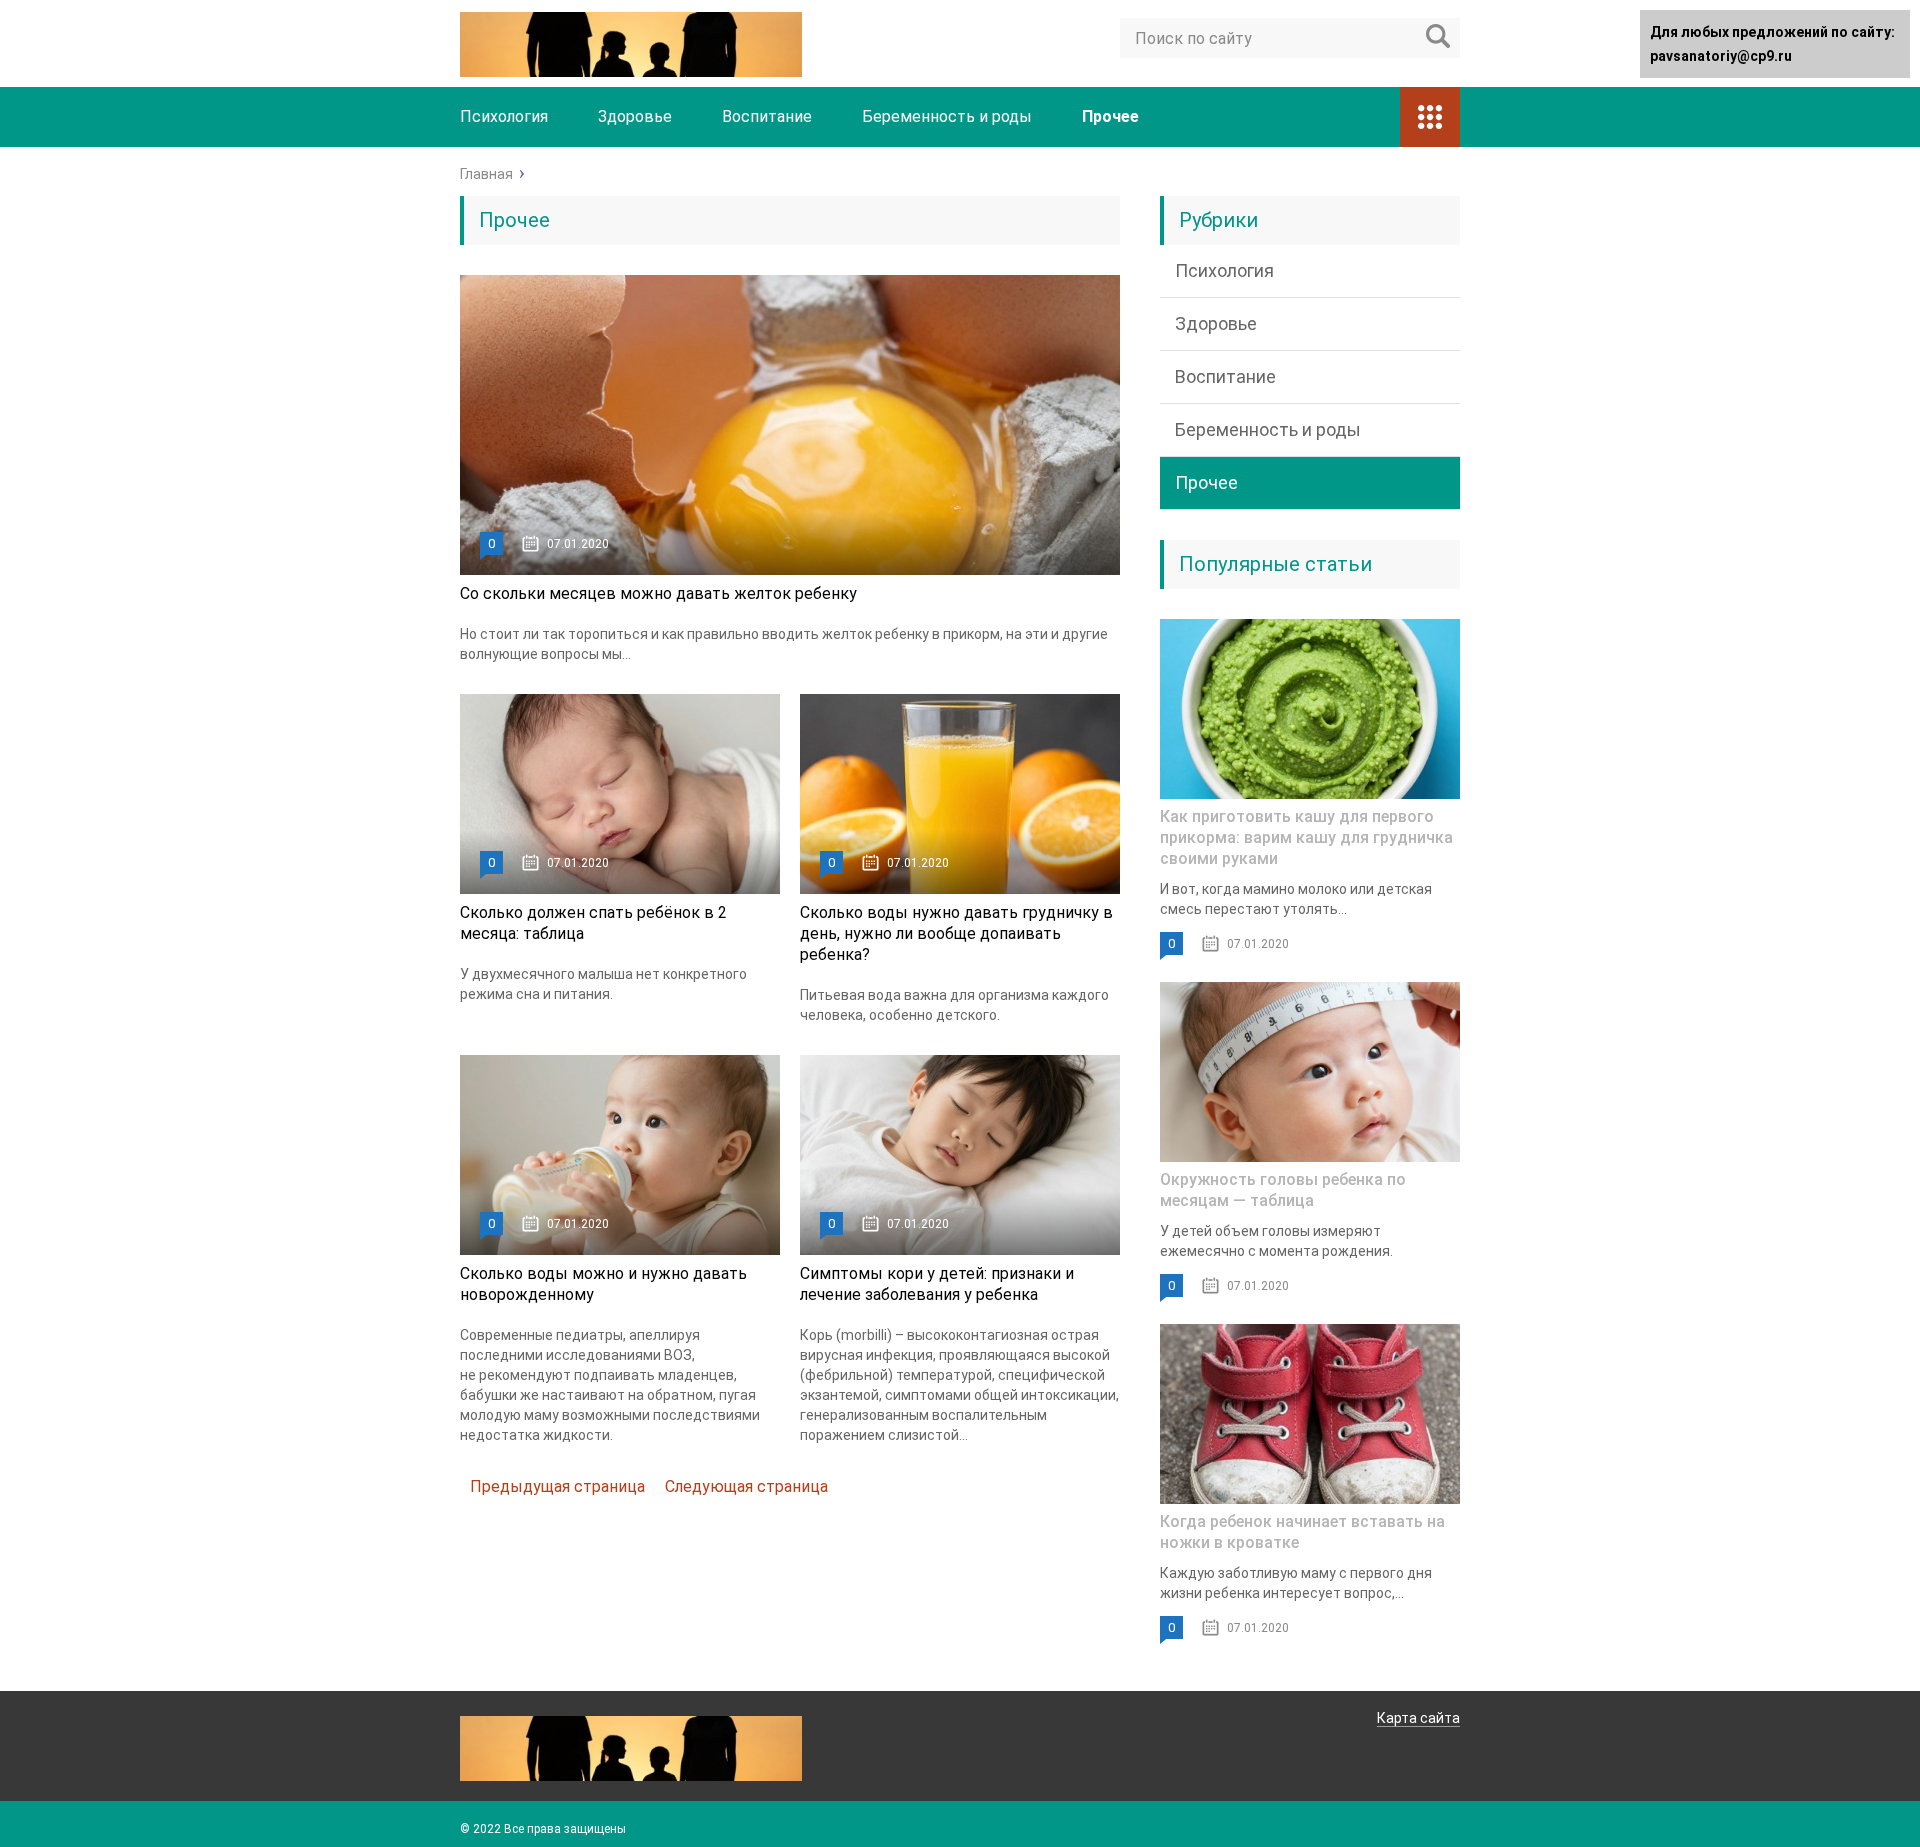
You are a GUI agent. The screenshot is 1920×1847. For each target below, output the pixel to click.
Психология (504, 116)
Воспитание (767, 116)
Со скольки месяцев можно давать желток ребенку (658, 593)
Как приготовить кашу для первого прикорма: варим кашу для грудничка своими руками (1306, 837)
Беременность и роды (947, 116)
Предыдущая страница (557, 1486)
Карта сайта (1418, 1718)
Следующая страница (746, 1486)
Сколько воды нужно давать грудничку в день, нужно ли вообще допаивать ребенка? (956, 933)
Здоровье (635, 116)
